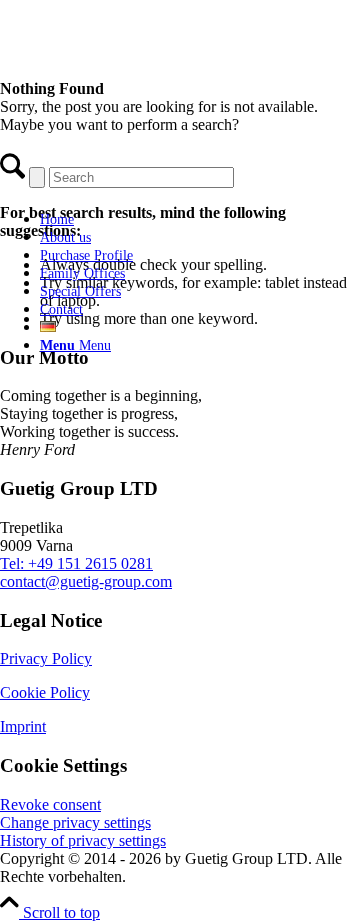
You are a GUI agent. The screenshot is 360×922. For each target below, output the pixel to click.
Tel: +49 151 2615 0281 (76, 563)
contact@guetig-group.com (86, 581)
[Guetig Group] (155, 184)
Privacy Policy (46, 658)
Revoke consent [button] (50, 804)
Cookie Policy (45, 692)
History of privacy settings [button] (83, 840)
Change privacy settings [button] (75, 822)
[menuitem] (175, 219)
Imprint (23, 726)
